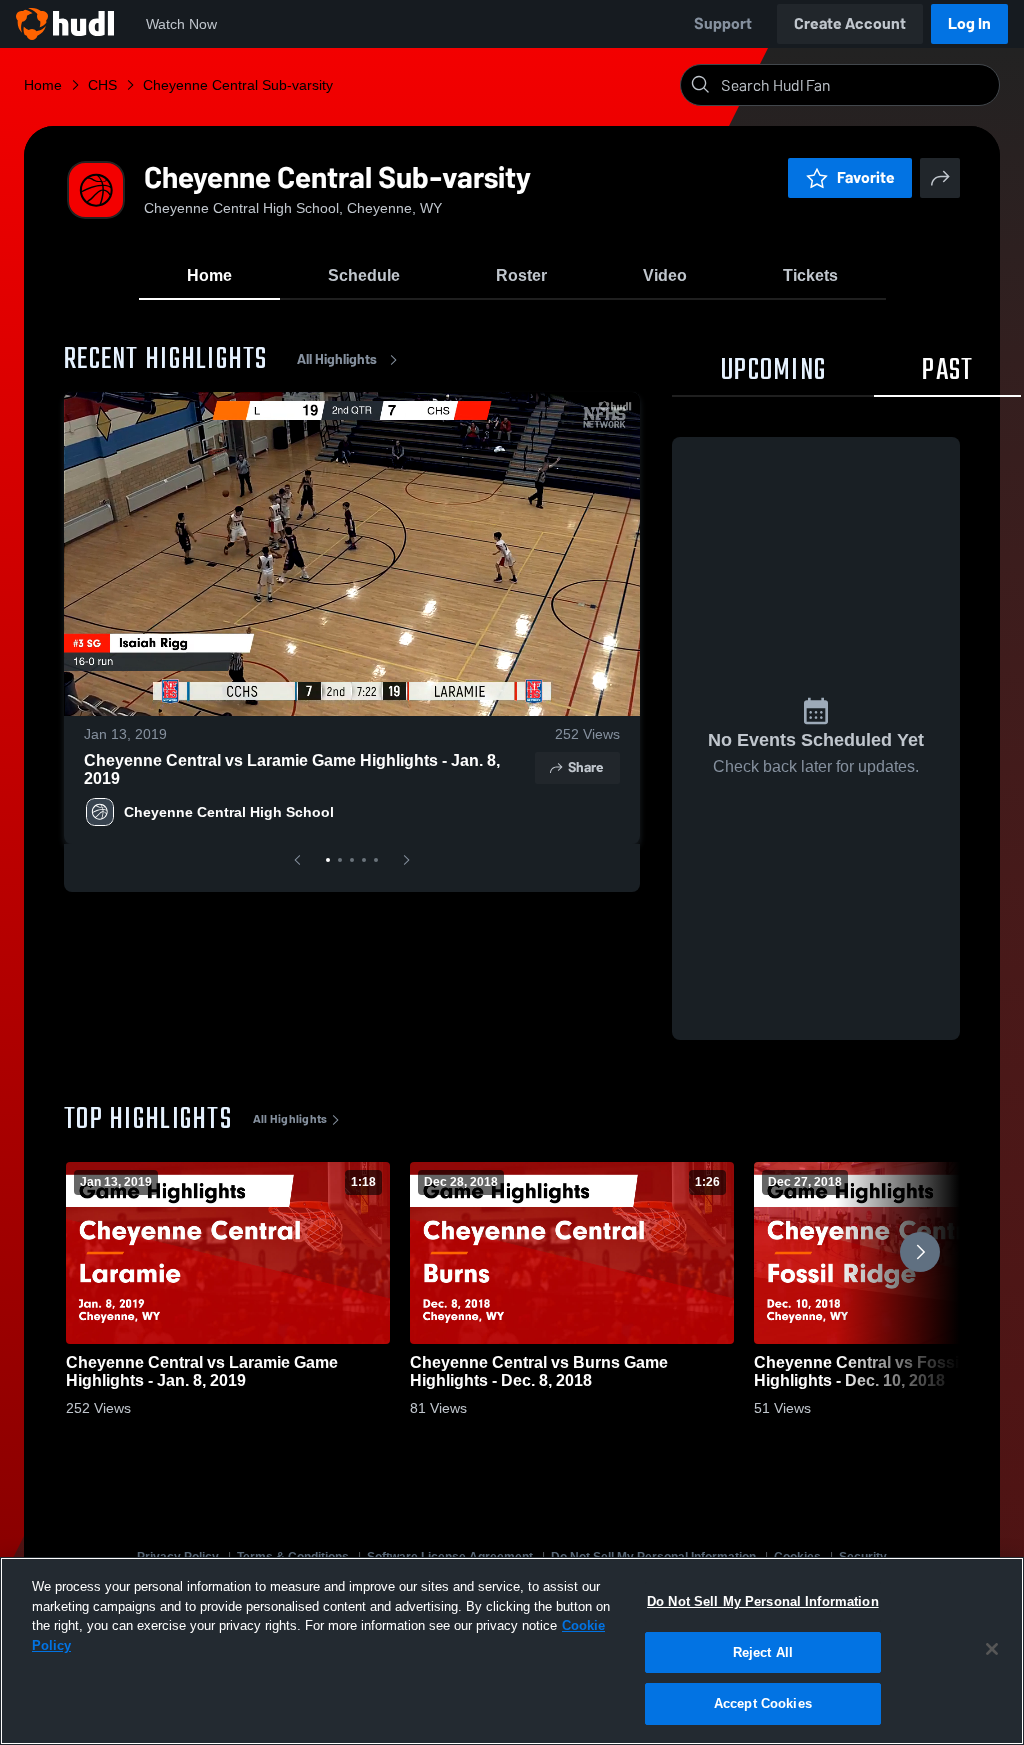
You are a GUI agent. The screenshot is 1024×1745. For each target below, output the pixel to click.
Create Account (850, 23)
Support (723, 23)
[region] (512, 1651)
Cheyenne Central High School (229, 812)
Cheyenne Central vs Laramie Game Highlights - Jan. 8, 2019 (292, 769)
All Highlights (337, 359)
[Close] (992, 1649)
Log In (969, 23)
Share (585, 767)
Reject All (763, 1652)
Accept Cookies (763, 1703)
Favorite (866, 177)
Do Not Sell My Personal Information (763, 1601)
